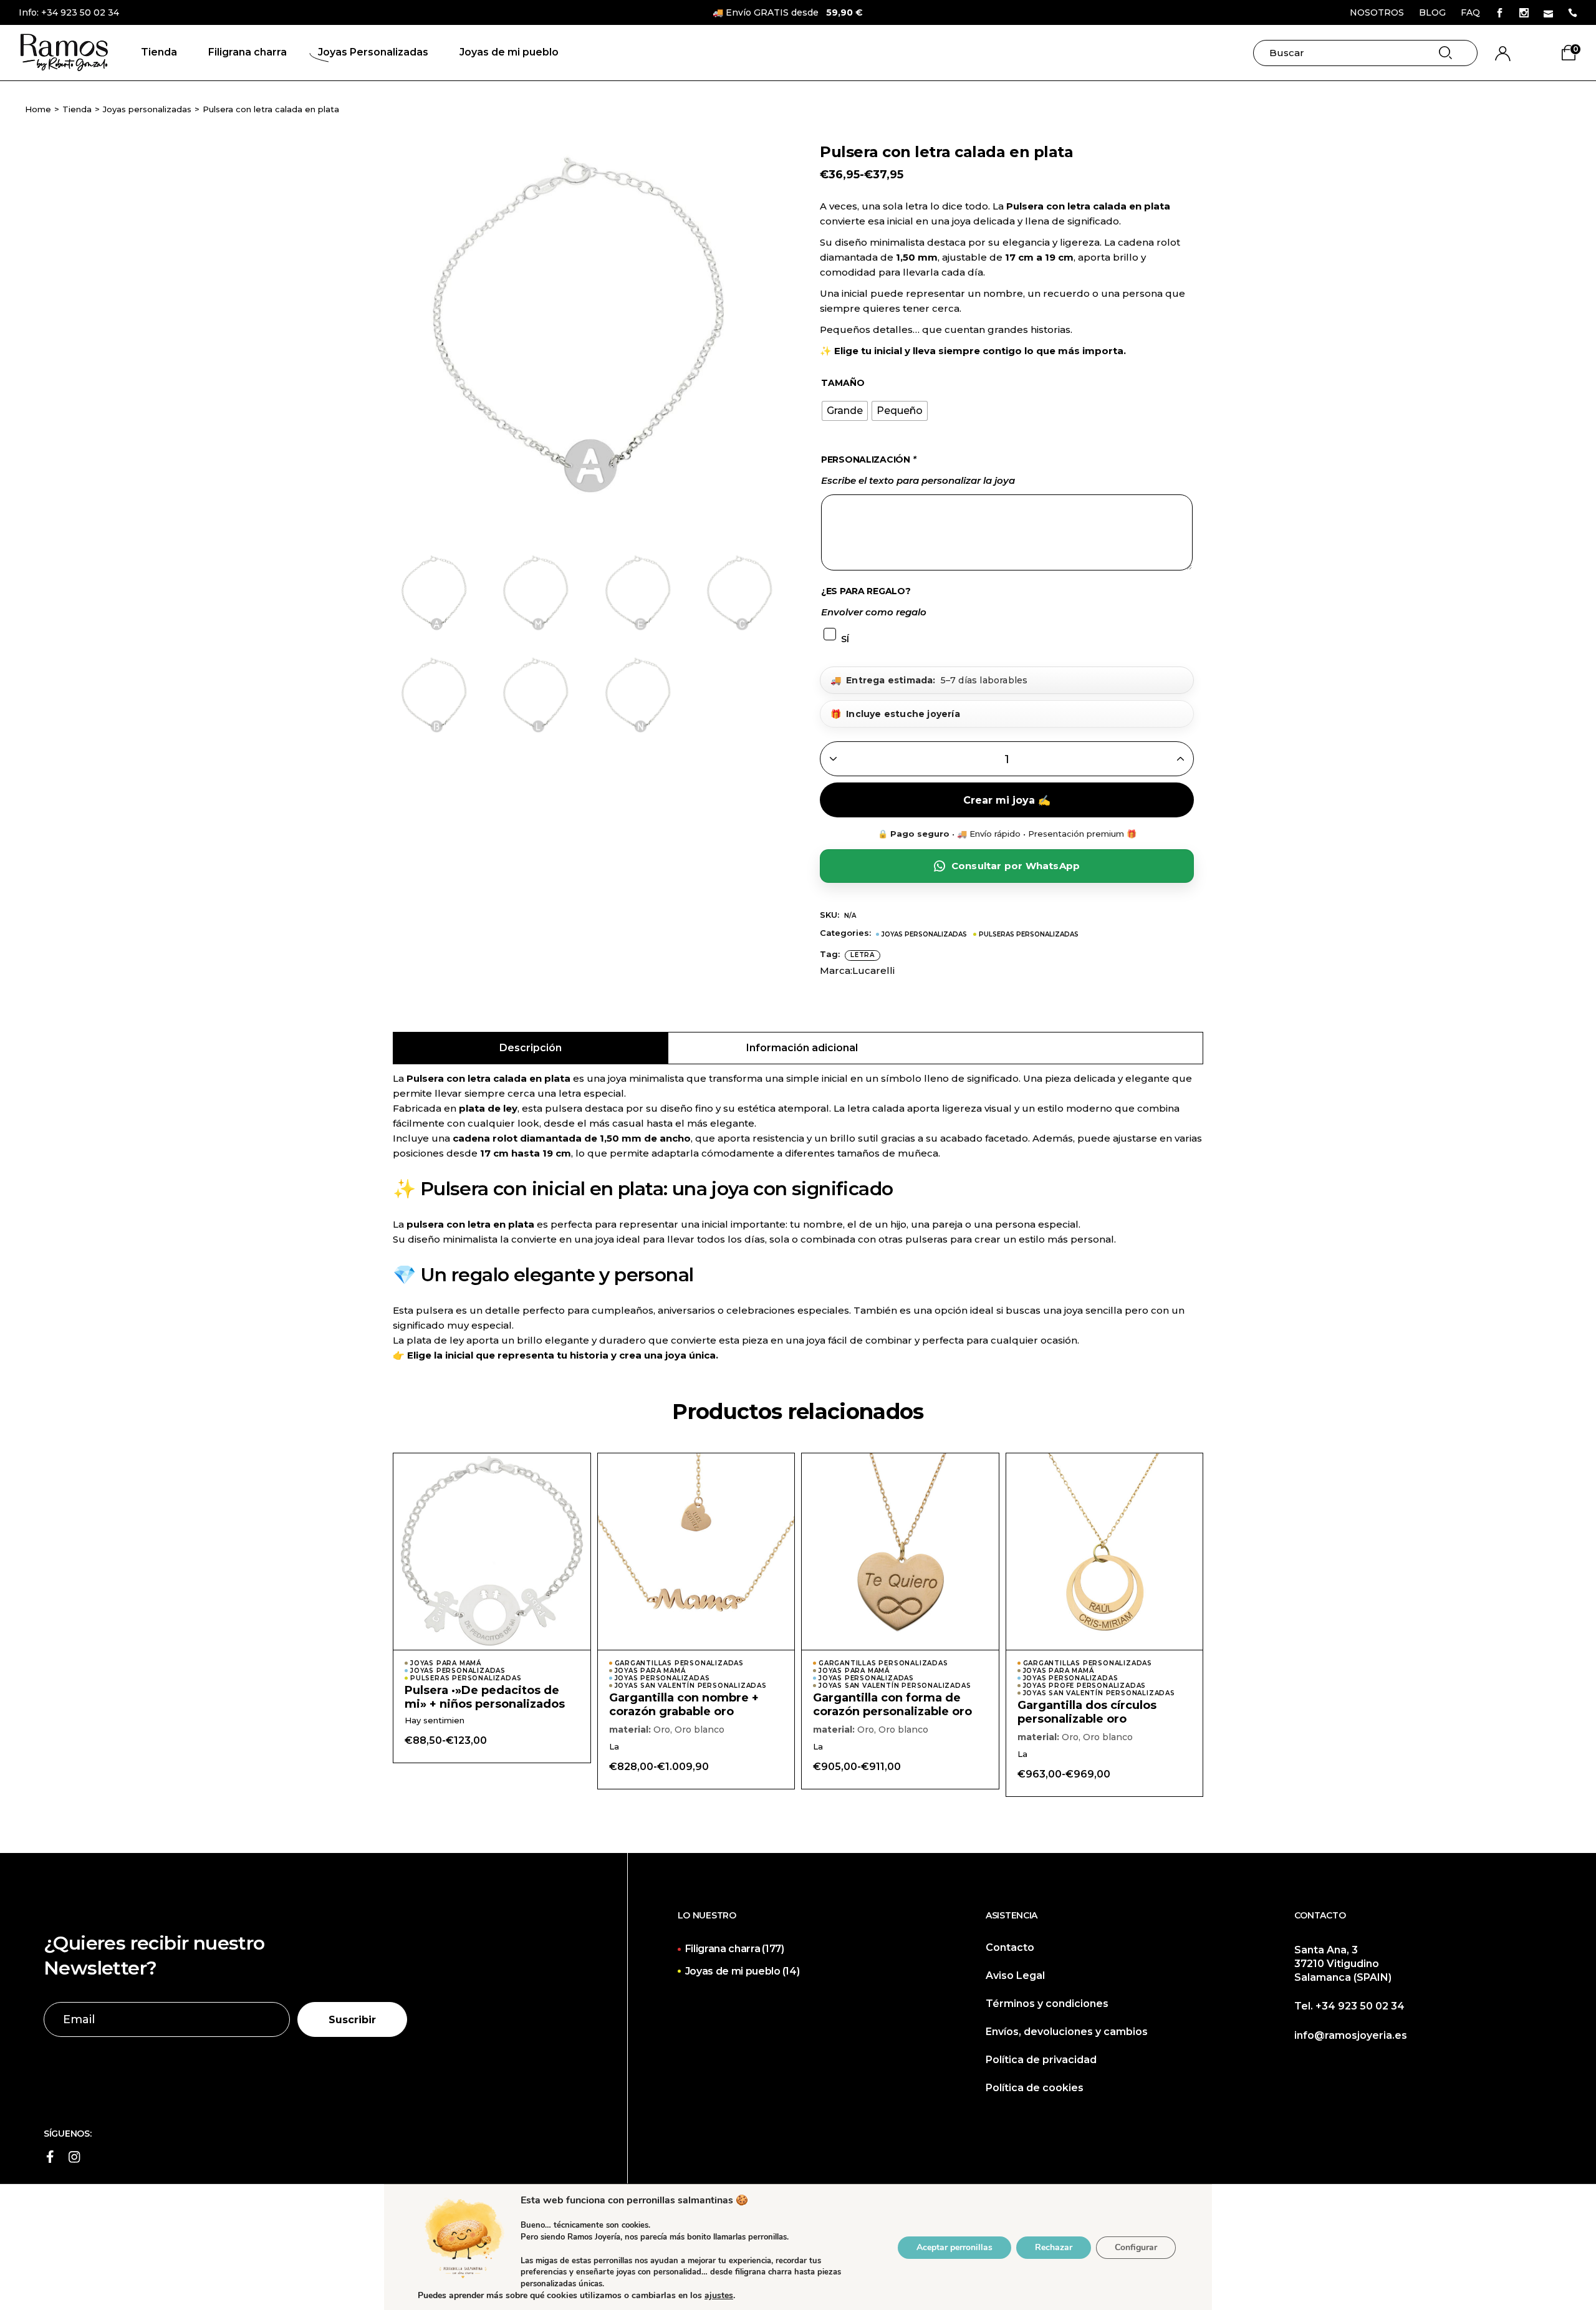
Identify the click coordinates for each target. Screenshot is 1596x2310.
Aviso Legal (1015, 1976)
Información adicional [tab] (802, 1048)
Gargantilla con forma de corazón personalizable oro (892, 1705)
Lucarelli (873, 970)
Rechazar (1054, 2247)
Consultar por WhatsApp (1016, 866)
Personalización (868, 460)
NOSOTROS (1377, 12)
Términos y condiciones (1047, 2004)
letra (863, 955)
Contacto (1010, 1947)
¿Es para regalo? (866, 591)
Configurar (1136, 2247)
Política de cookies (1035, 2088)
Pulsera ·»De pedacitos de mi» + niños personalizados (485, 1697)
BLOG (1432, 12)
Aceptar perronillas (954, 2247)
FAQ (1470, 12)
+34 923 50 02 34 (80, 12)
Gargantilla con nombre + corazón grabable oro (684, 1705)
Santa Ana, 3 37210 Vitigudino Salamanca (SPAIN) (1343, 1964)
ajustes (719, 2296)
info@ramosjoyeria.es (1351, 2035)
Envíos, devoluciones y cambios (1067, 2032)
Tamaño (843, 383)
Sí (845, 639)
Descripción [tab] (531, 1048)
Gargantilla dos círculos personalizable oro (1087, 1712)
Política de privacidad (1041, 2060)
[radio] (845, 411)
